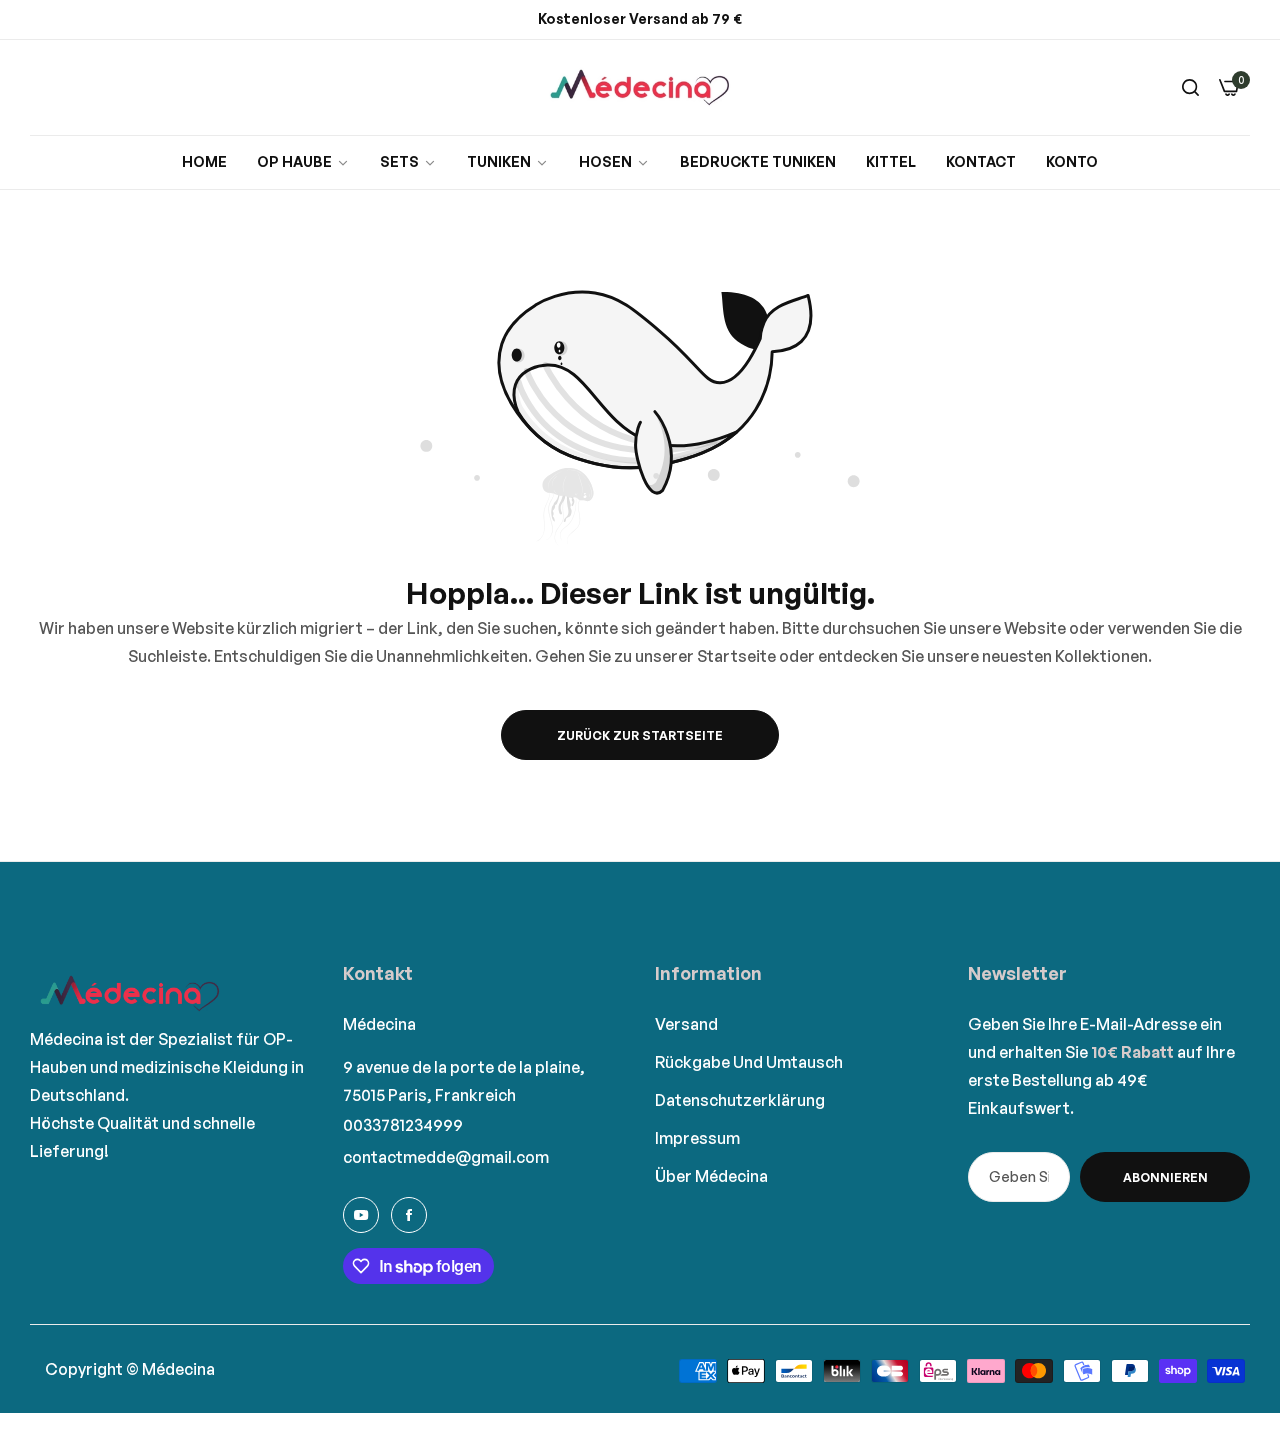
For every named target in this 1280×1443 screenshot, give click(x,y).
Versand (686, 1024)
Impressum (697, 1138)
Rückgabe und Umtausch (749, 1062)
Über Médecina (711, 1176)
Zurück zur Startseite (640, 735)
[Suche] (1190, 87)
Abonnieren (1165, 1177)
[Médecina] (640, 87)
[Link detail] (361, 1215)
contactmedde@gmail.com (446, 1157)
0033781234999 (403, 1125)
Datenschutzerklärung (740, 1100)
